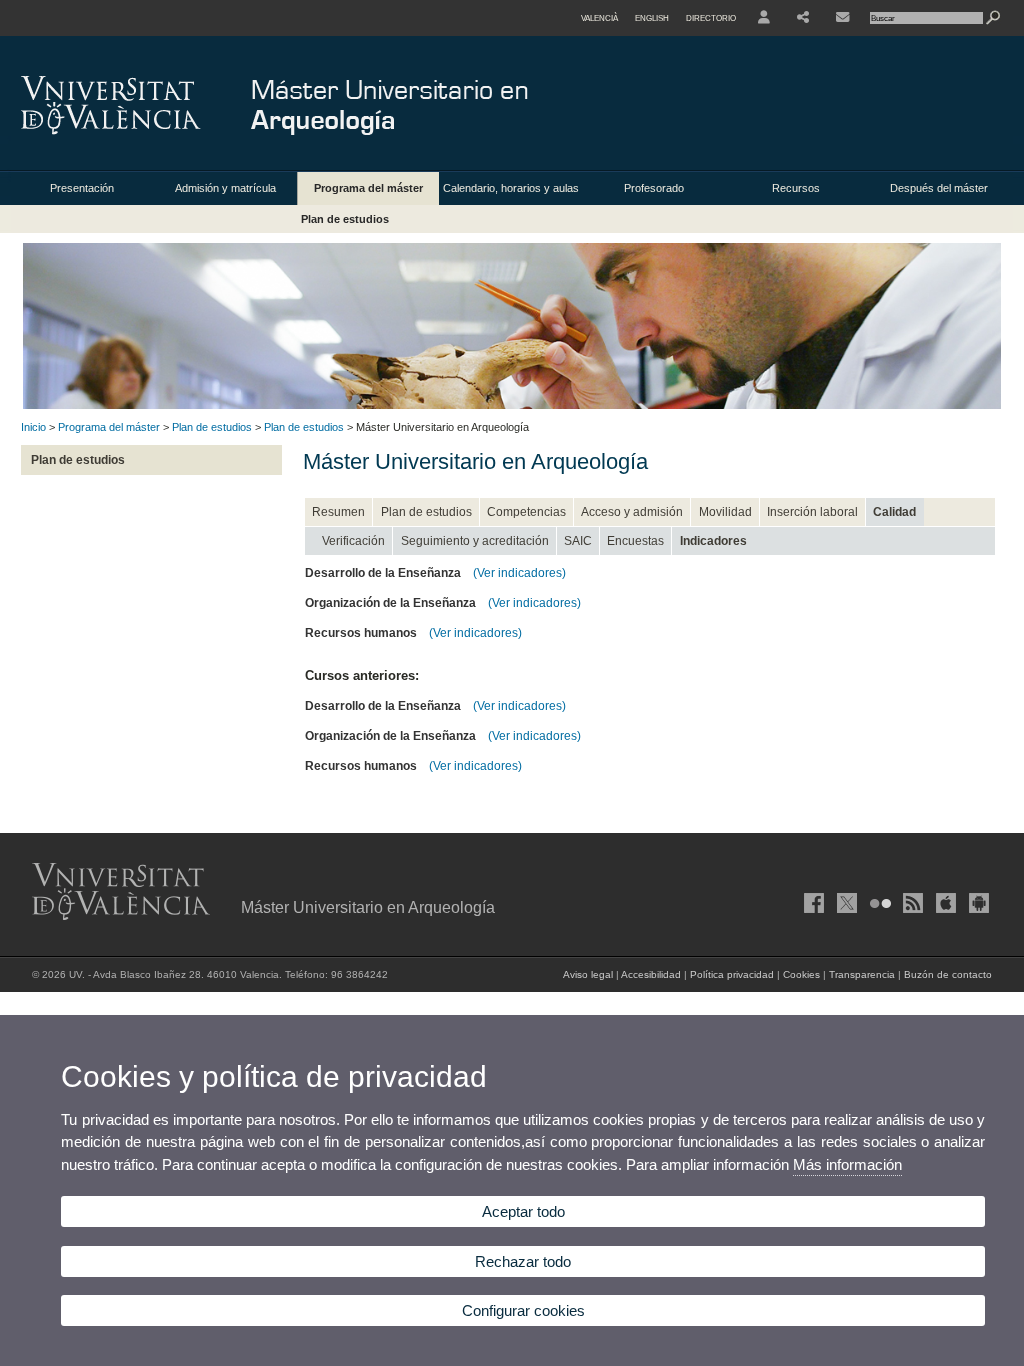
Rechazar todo (523, 1261)
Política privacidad (732, 974)
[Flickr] (878, 903)
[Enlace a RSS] (911, 903)
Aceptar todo (523, 1211)
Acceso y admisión (632, 512)
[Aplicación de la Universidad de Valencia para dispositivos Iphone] (944, 903)
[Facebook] (812, 903)
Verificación (353, 541)
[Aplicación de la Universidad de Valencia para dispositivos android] (977, 903)
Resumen (338, 512)
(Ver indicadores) (519, 573)
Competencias (526, 512)
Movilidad (725, 512)
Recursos (796, 188)
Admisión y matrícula (225, 188)
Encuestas (635, 541)
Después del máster (939, 188)
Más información (847, 1164)
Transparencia (862, 974)
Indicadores (713, 541)
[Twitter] (845, 903)
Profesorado (654, 188)
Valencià (599, 18)
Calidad (894, 512)
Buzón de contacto (948, 974)
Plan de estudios (345, 219)
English (652, 18)
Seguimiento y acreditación (475, 541)
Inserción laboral (812, 512)
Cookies (801, 974)
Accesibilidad (651, 974)
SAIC (578, 541)
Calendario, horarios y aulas (511, 188)
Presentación (82, 188)
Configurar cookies (523, 1310)
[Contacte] (842, 18)
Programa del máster (368, 188)
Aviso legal (588, 974)
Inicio (33, 427)
